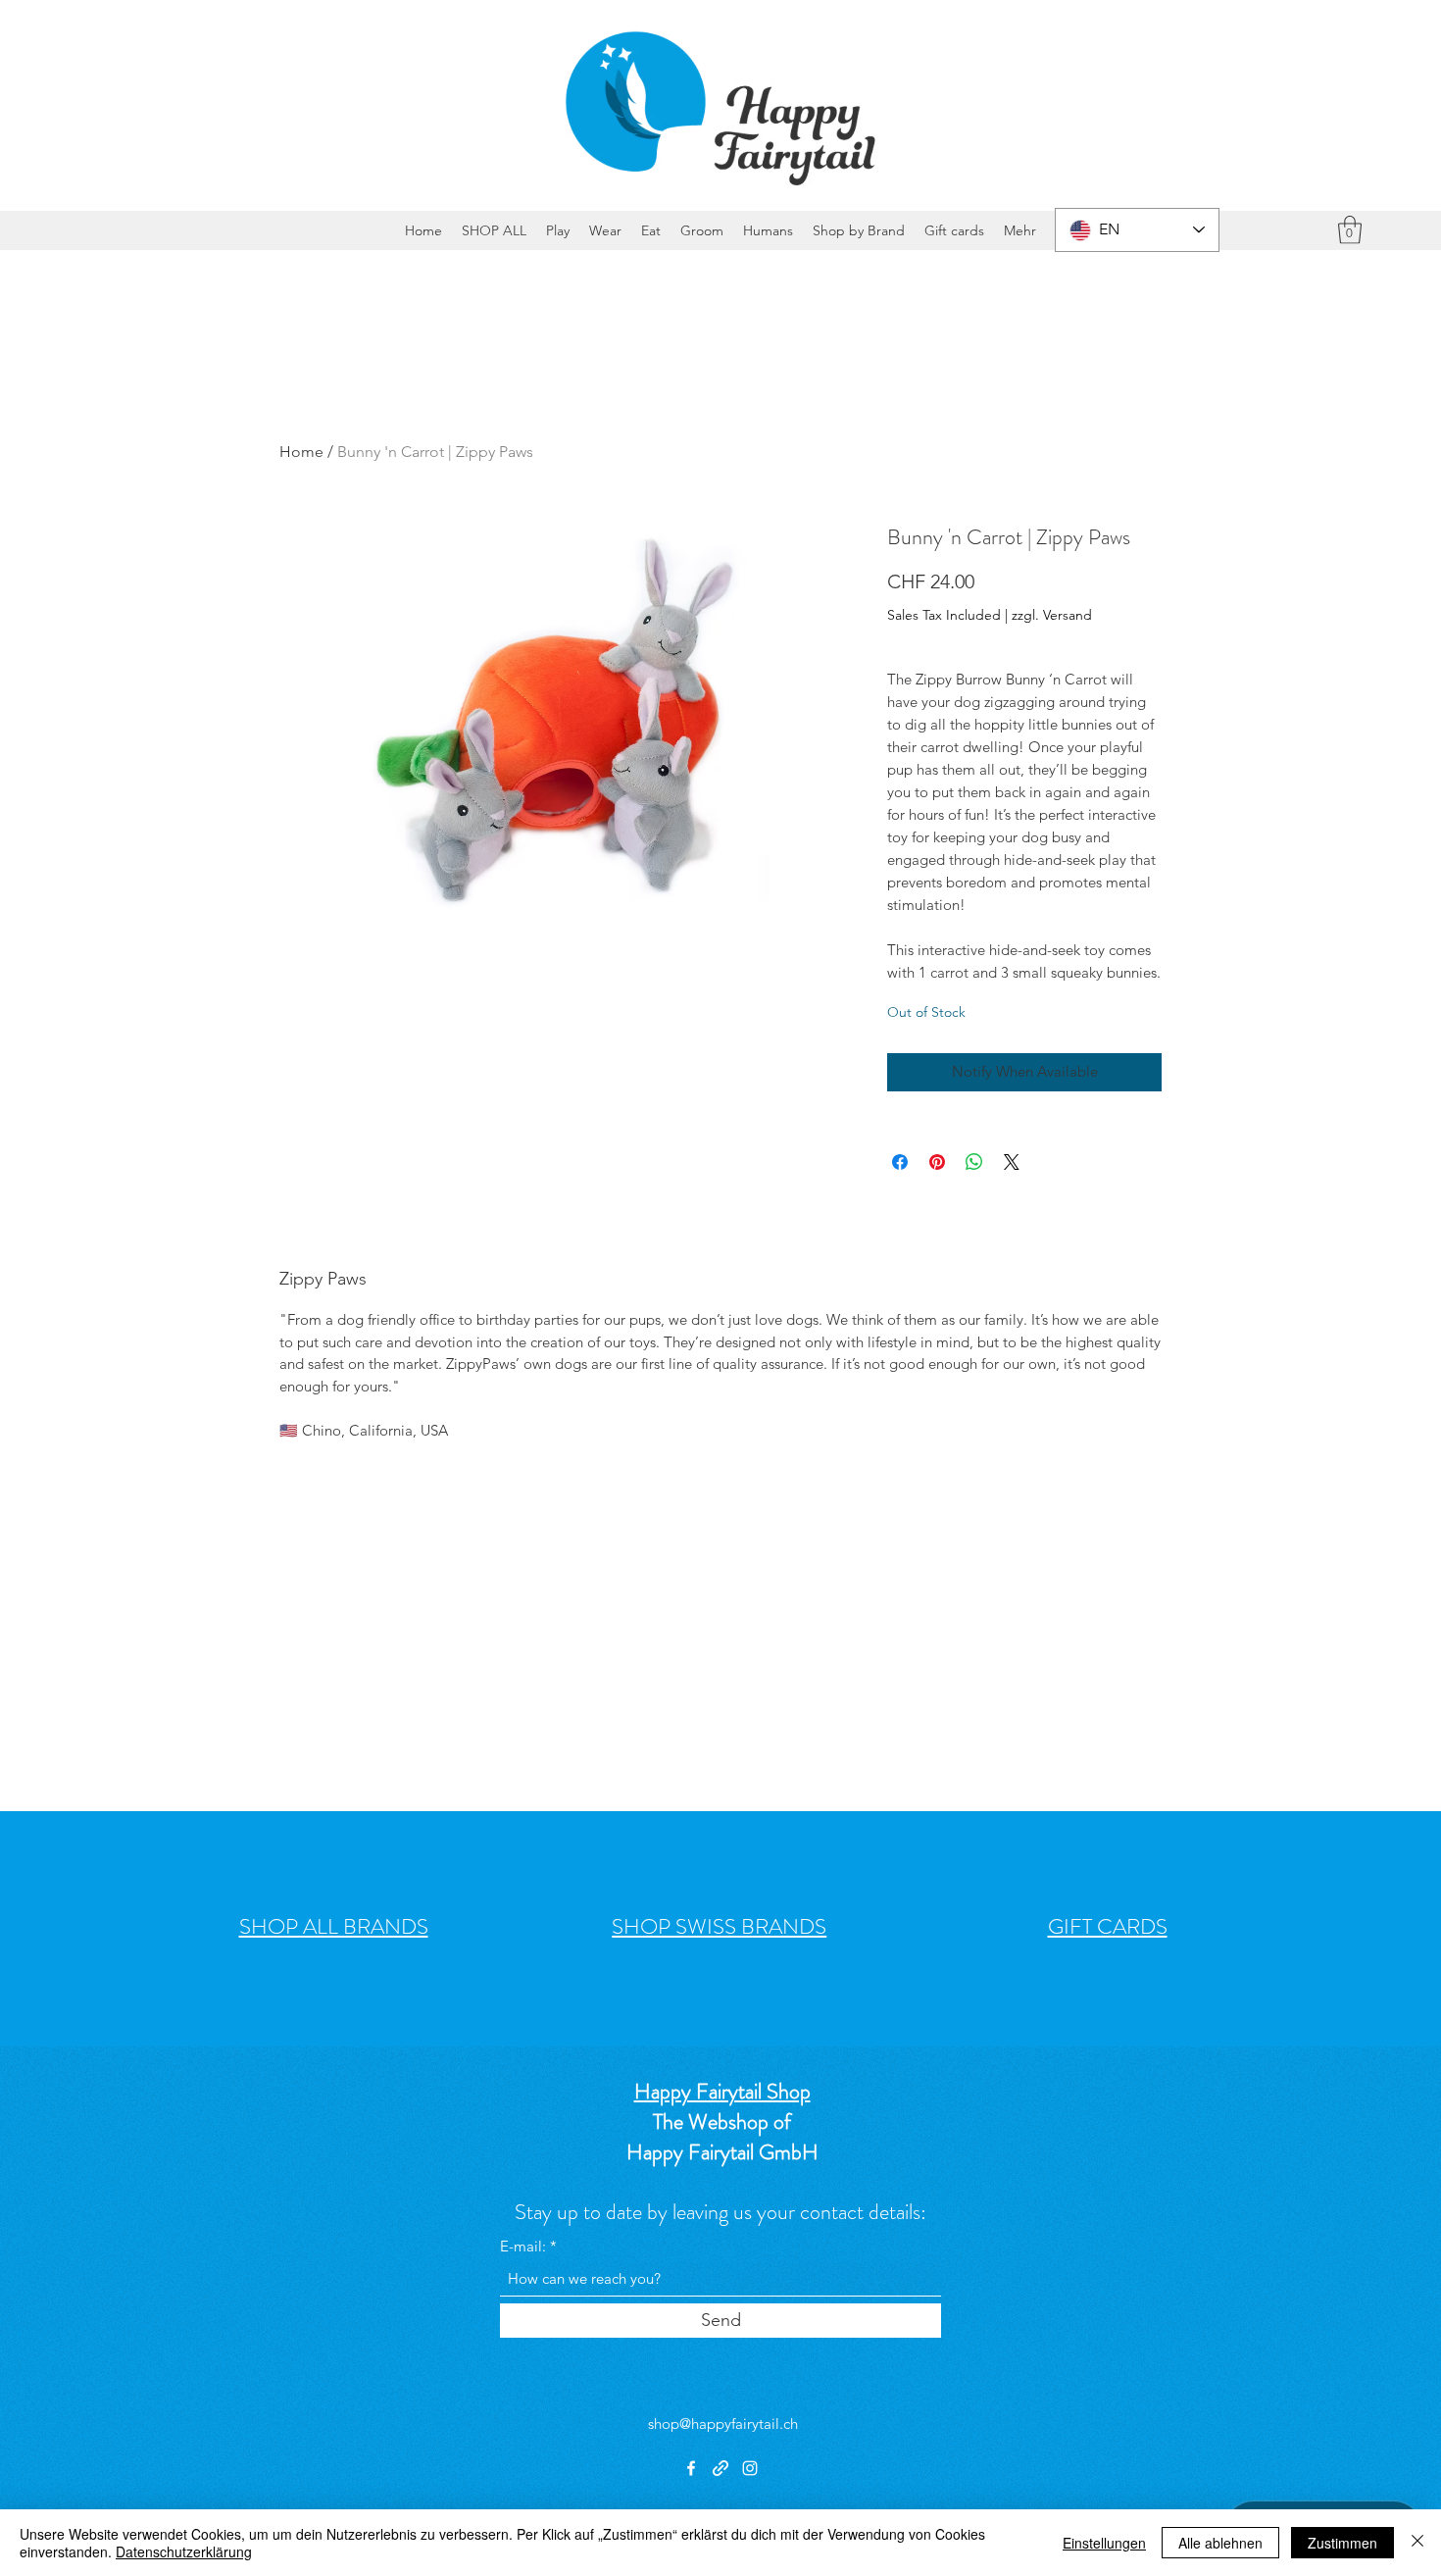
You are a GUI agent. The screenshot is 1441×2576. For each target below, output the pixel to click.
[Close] (1417, 2543)
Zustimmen (1342, 2543)
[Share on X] (1012, 1162)
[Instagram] (750, 2468)
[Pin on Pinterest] (937, 1162)
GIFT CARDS (1108, 1926)
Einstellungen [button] (1104, 2543)
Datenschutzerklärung (184, 2551)
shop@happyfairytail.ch (723, 2424)
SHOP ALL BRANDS (334, 1926)
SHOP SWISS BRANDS (719, 1926)
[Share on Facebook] (900, 1162)
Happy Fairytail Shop (722, 2091)
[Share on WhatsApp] (974, 1162)
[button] (1350, 230)
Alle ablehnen (1220, 2543)
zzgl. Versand (1052, 615)
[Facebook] (691, 2468)
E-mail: (523, 2246)
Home (301, 452)
